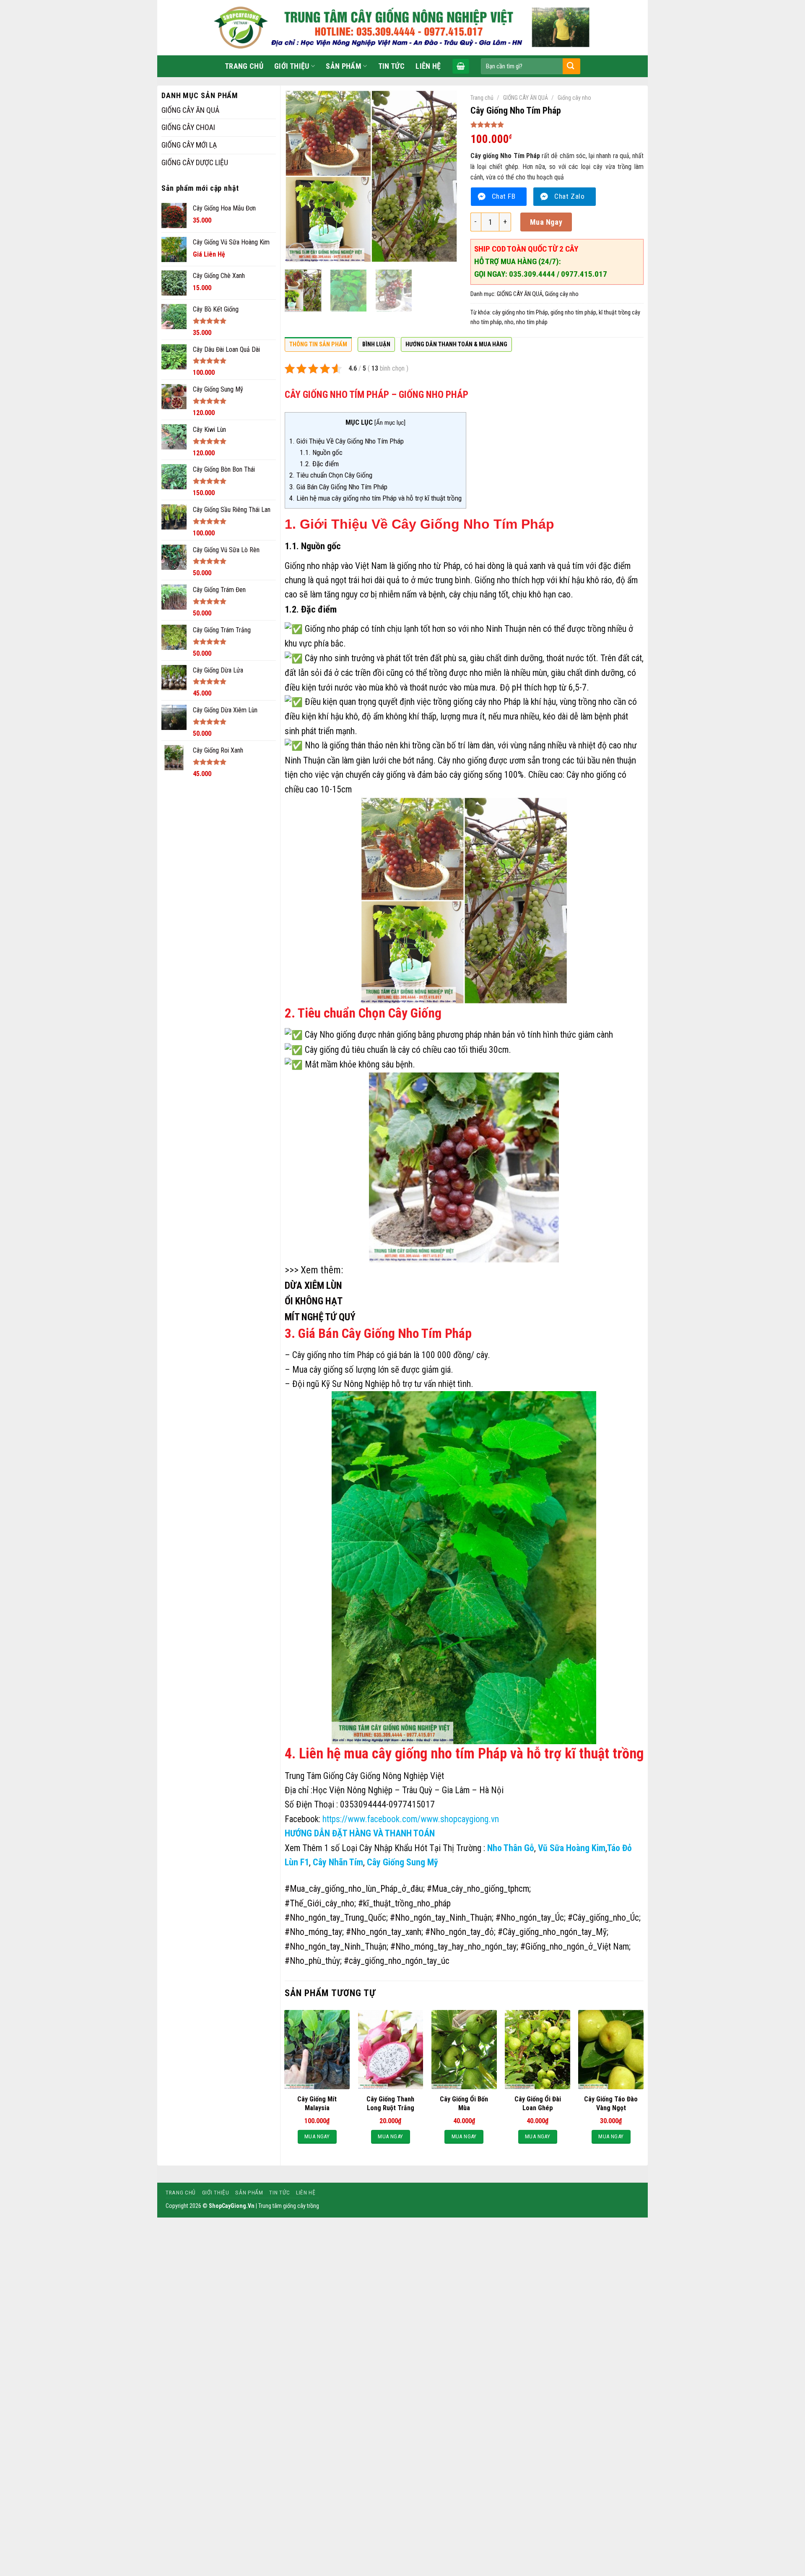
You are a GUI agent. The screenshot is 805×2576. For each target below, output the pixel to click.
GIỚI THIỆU (292, 66)
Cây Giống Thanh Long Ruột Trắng (390, 2103)
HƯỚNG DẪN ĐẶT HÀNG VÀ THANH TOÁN (360, 1833)
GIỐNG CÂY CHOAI (188, 127)
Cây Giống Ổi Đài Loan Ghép (538, 2103)
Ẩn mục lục (390, 423)
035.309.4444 (533, 274)
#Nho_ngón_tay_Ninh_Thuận (441, 1918)
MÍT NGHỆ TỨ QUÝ (320, 1317)
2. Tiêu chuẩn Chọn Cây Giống (332, 475)
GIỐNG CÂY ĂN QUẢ (190, 110)
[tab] (318, 347)
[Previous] (299, 176)
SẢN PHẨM (344, 66)
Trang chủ (482, 98)
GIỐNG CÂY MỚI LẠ (189, 145)
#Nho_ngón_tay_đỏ (460, 1932)
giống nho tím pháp (573, 312)
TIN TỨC (392, 66)
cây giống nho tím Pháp (520, 312)
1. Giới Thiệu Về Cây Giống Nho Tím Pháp (347, 441)
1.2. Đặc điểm (319, 464)
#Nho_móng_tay (313, 1932)
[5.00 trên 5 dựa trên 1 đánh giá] (557, 125)
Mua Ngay (546, 222)
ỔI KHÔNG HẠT (314, 1301)
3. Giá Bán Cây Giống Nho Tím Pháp (338, 487)
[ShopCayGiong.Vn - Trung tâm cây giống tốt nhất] (402, 28)
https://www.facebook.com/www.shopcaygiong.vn (411, 1819)
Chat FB (504, 196)
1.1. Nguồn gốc (321, 452)
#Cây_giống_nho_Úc (603, 1918)
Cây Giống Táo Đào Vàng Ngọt (611, 2103)
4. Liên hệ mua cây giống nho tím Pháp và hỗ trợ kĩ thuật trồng (375, 498)
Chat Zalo (569, 196)
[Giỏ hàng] (461, 66)
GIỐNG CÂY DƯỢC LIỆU (195, 162)
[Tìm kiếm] (571, 66)
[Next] (444, 176)
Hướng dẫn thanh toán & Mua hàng (456, 344)
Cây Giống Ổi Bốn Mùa (464, 2103)
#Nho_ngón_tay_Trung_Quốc (335, 1918)
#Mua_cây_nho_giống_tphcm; (479, 1889)
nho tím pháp (532, 322)
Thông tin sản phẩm (318, 344)
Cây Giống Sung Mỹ (402, 1862)
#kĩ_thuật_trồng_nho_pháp (405, 1903)
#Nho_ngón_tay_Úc (530, 1918)
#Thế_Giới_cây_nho (319, 1903)
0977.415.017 (584, 274)
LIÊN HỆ (428, 66)
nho (509, 322)
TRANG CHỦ (244, 66)
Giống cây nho (574, 98)
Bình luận (376, 344)
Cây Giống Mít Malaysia (317, 2103)
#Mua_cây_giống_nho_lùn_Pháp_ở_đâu (354, 1889)
